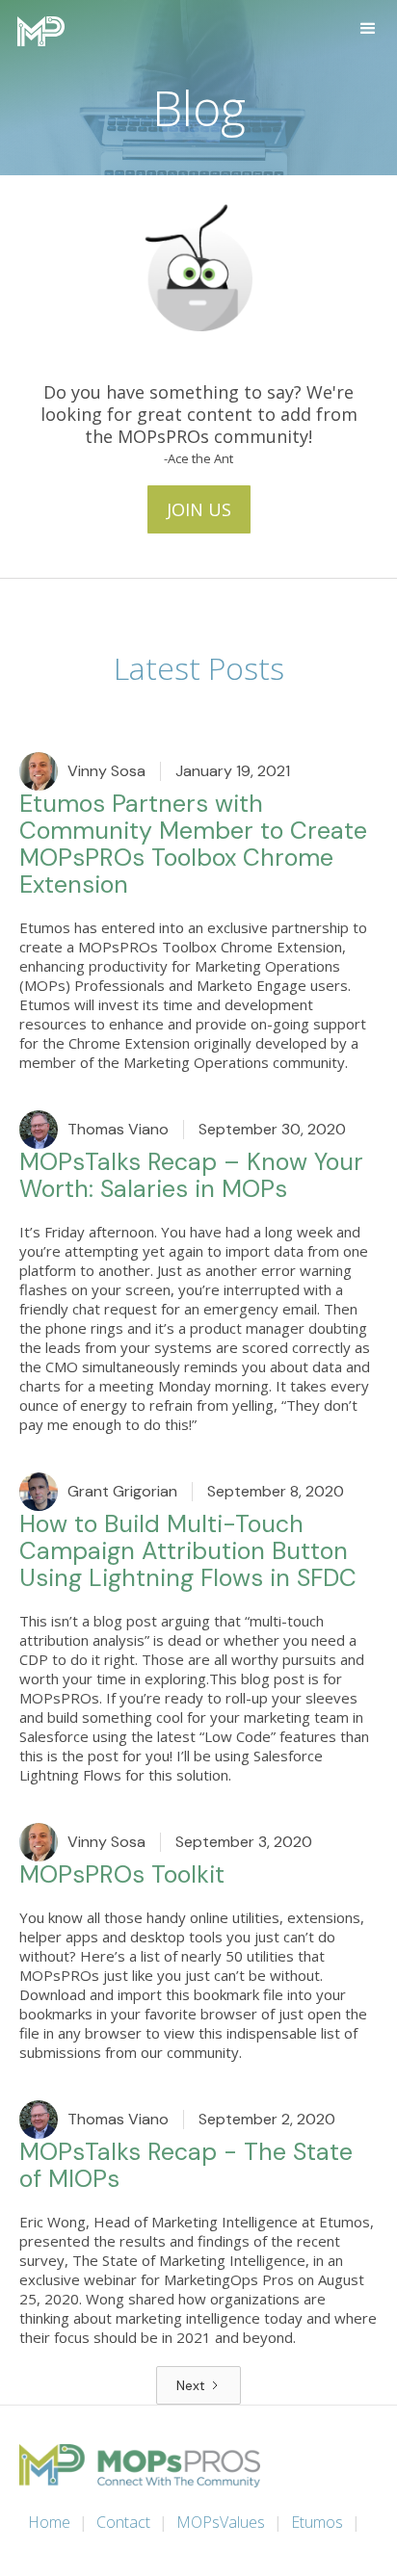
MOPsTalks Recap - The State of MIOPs (186, 2167)
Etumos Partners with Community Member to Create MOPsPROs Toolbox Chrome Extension (193, 846)
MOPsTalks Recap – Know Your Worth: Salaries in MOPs (191, 1177)
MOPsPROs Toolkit (122, 1876)
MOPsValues (221, 2522)
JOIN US (199, 509)
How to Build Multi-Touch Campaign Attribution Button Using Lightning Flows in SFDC (188, 1552)
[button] (368, 29)
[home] (36, 31)
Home (49, 2522)
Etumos (317, 2522)
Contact (123, 2522)
